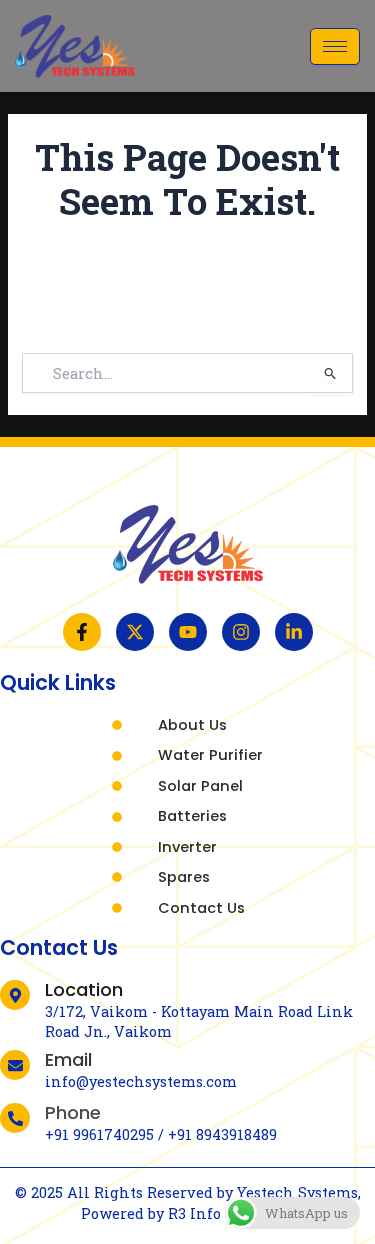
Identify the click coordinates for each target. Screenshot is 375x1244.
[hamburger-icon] (335, 46)
